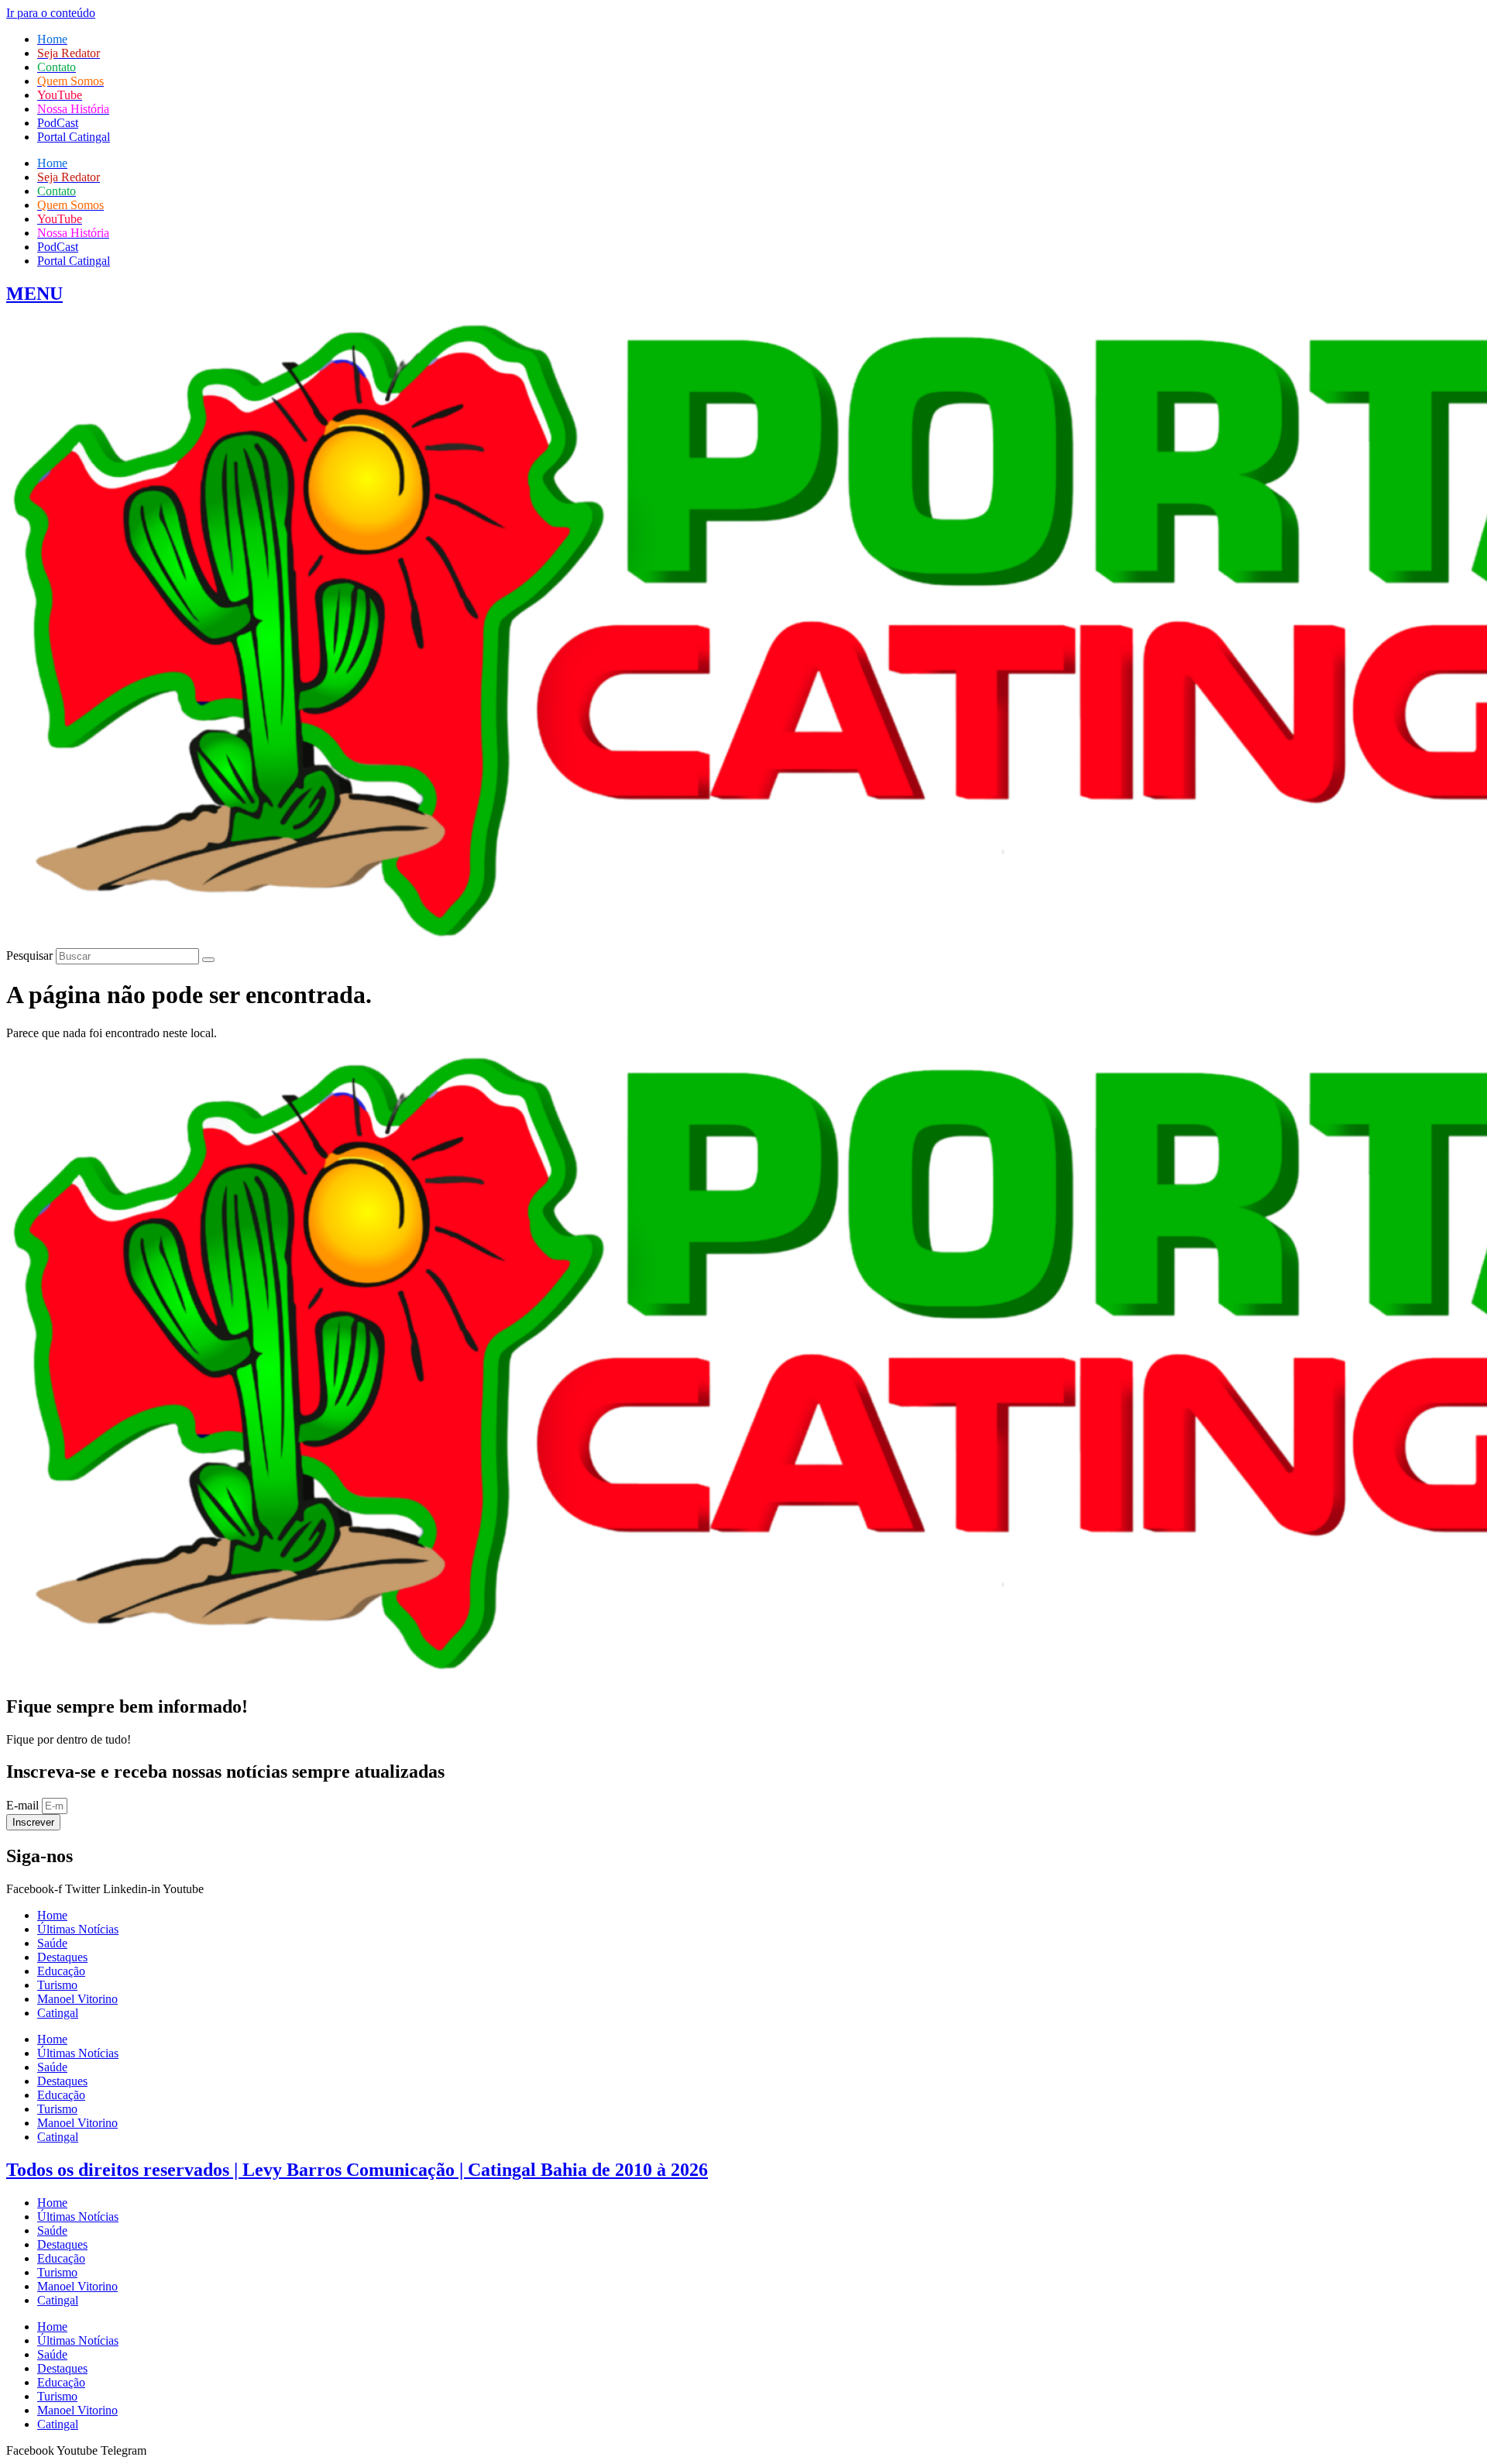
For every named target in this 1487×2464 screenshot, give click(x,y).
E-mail (24, 1805)
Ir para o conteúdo (51, 13)
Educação (61, 1971)
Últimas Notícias (78, 1929)
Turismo (57, 1985)
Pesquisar (29, 955)
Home (52, 1915)
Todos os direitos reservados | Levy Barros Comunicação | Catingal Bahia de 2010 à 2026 (357, 2170)
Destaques (62, 1957)
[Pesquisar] (208, 960)
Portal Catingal (74, 137)
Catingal (58, 2013)
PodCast (58, 123)
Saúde (52, 1943)
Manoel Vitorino (77, 1999)
